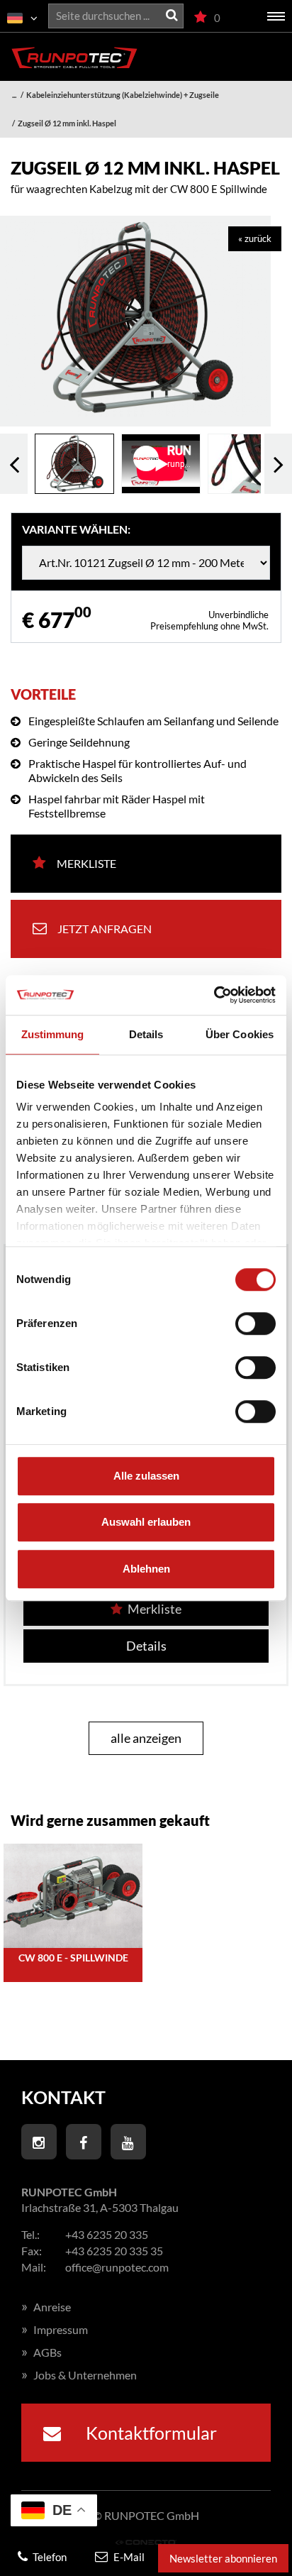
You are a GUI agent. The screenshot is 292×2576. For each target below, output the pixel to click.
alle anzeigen (146, 1738)
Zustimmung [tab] (53, 1034)
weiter (278, 464)
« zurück (255, 238)
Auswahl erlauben (146, 1522)
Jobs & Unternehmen (79, 2375)
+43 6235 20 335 (107, 2234)
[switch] (255, 1323)
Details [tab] (146, 1034)
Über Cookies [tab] (240, 1034)
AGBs (41, 2352)
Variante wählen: (76, 529)
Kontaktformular (150, 2433)
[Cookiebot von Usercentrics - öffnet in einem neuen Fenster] (214, 995)
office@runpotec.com (117, 2267)
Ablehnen (146, 1569)
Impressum (55, 2329)
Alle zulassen (146, 1476)
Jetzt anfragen (105, 929)
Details (146, 1646)
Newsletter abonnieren (223, 2558)
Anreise (46, 2307)
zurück (14, 464)
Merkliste (86, 863)
